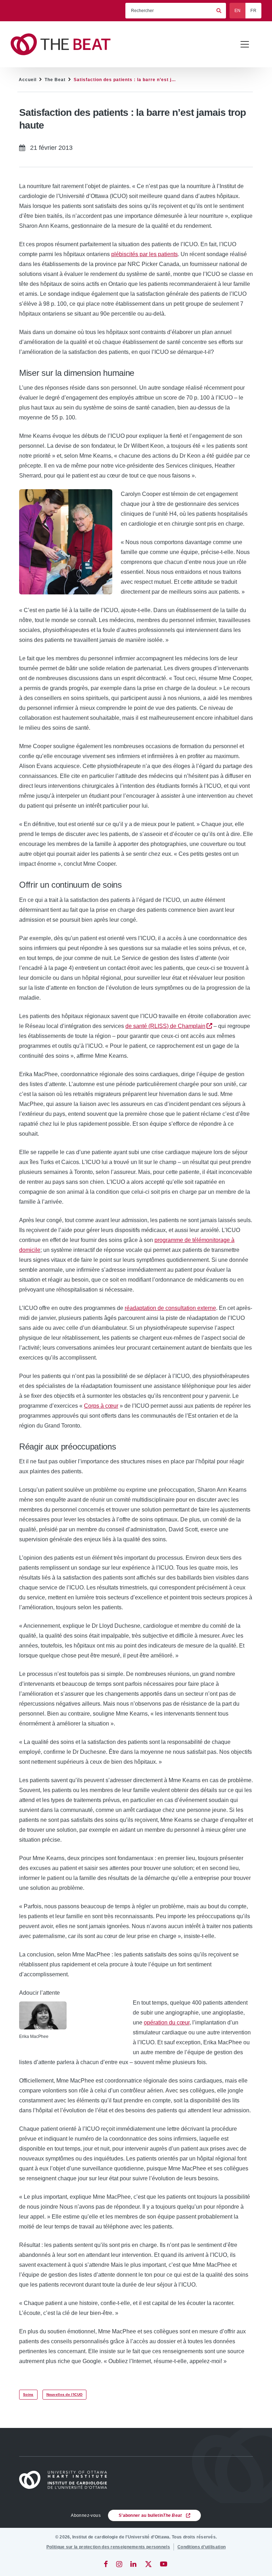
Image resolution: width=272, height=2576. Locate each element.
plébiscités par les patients (144, 254)
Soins (28, 2394)
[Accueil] (66, 2480)
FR (253, 11)
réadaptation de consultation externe (170, 1308)
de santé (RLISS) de (165, 1026)
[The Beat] (64, 44)
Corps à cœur (101, 1406)
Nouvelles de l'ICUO (65, 2394)
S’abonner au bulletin (150, 2515)
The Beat (55, 80)
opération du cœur (167, 2023)
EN (238, 11)
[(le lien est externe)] (106, 2564)
